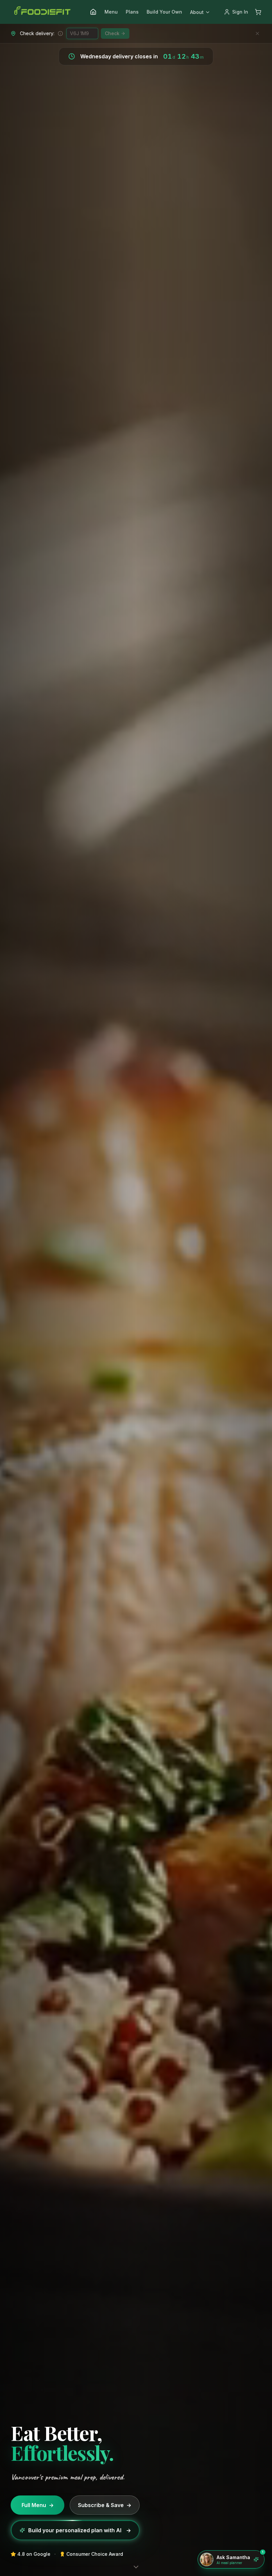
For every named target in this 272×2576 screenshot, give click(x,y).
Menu (111, 12)
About (197, 12)
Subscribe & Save (105, 2505)
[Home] (93, 12)
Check (112, 33)
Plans (132, 12)
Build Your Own (164, 12)
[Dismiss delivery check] (257, 33)
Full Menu (38, 2505)
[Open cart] (258, 12)
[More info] (60, 33)
